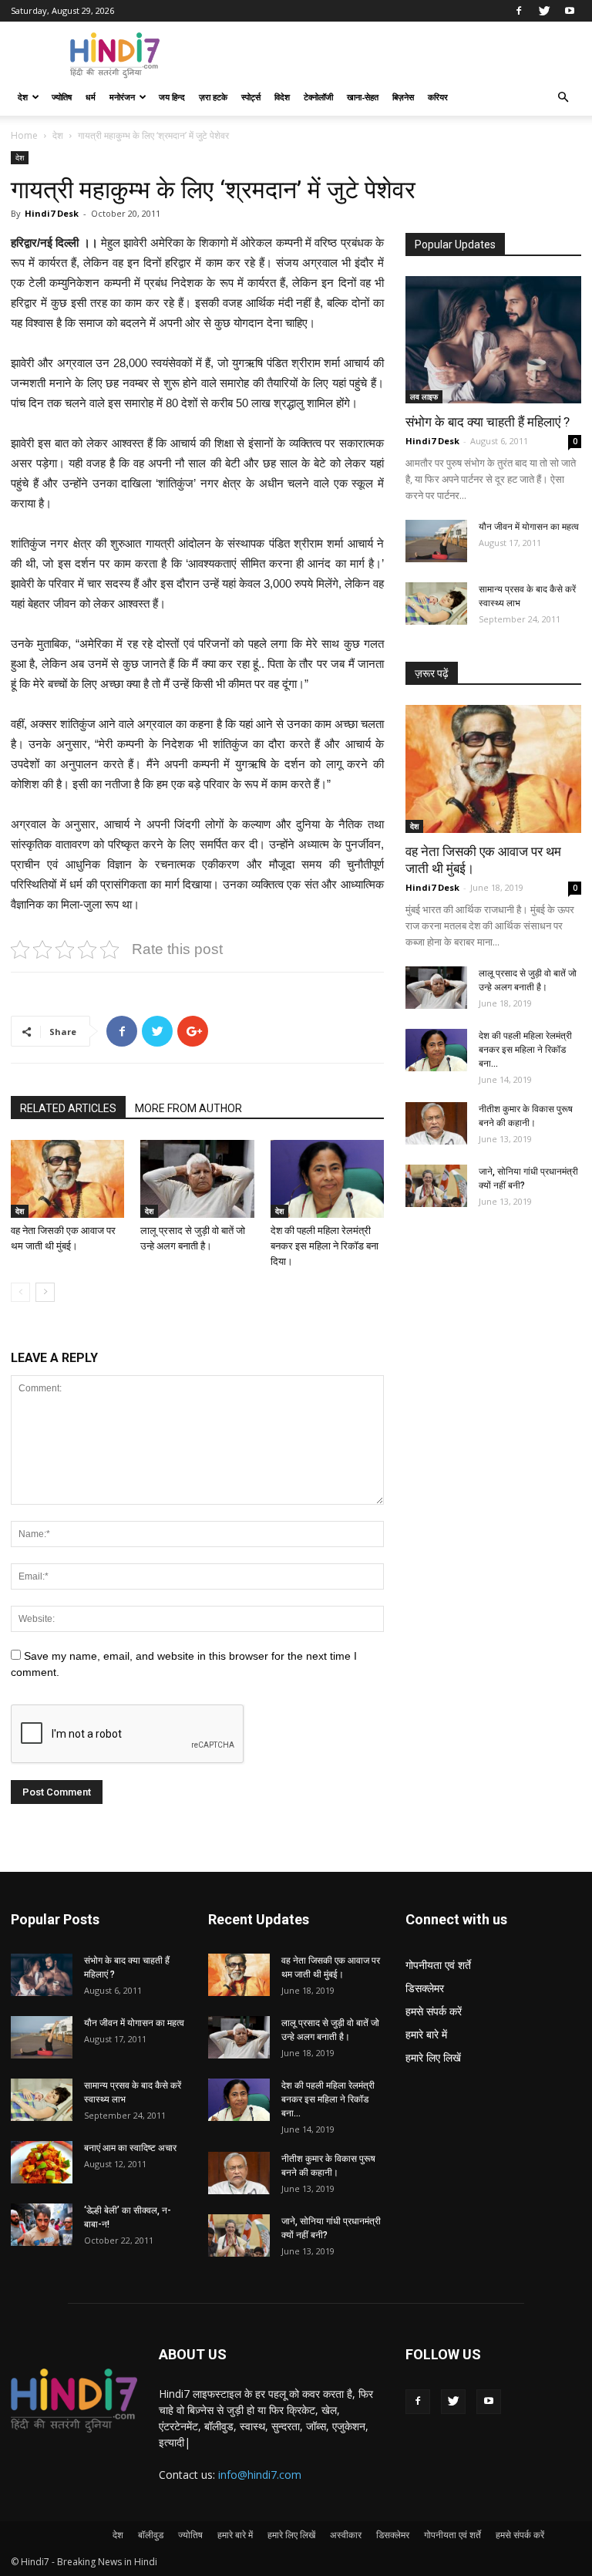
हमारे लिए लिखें (433, 2057)
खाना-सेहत (363, 97)
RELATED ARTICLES (68, 1108)
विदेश (282, 97)
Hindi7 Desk (52, 213)
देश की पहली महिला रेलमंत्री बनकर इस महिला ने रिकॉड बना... (525, 1050)
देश (23, 97)
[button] (563, 98)
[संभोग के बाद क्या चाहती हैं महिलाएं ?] (493, 340)
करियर (438, 97)
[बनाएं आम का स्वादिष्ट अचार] (42, 2162)
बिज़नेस (403, 97)
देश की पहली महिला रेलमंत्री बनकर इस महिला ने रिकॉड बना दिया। (325, 1246)
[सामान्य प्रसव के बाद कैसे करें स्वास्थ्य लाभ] (436, 604)
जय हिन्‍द (172, 97)
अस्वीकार (346, 2535)
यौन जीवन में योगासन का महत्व (529, 527)
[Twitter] (544, 11)
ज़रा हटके (213, 97)
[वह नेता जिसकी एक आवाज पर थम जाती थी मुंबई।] (67, 1179)
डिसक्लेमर (425, 1988)
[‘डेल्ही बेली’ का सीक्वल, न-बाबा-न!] (42, 2225)
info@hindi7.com (260, 2475)
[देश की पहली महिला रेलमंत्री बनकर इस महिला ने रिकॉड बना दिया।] (327, 1179)
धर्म (91, 97)
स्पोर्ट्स (251, 97)
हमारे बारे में (426, 2034)
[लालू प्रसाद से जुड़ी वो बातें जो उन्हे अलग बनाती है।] (197, 1179)
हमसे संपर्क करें (434, 2011)
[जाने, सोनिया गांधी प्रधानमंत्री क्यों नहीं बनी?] (436, 1186)
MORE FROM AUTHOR (188, 1108)
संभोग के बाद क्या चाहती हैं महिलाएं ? (488, 422)
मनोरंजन (122, 97)
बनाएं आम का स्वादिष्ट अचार (130, 2148)
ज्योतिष (62, 97)
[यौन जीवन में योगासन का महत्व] (436, 541)
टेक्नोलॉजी (318, 97)
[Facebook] (519, 11)
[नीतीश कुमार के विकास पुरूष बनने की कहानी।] (436, 1123)
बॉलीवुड (151, 2535)
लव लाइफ (424, 396)
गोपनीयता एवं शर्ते (438, 1965)
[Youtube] (570, 11)
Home (24, 135)
